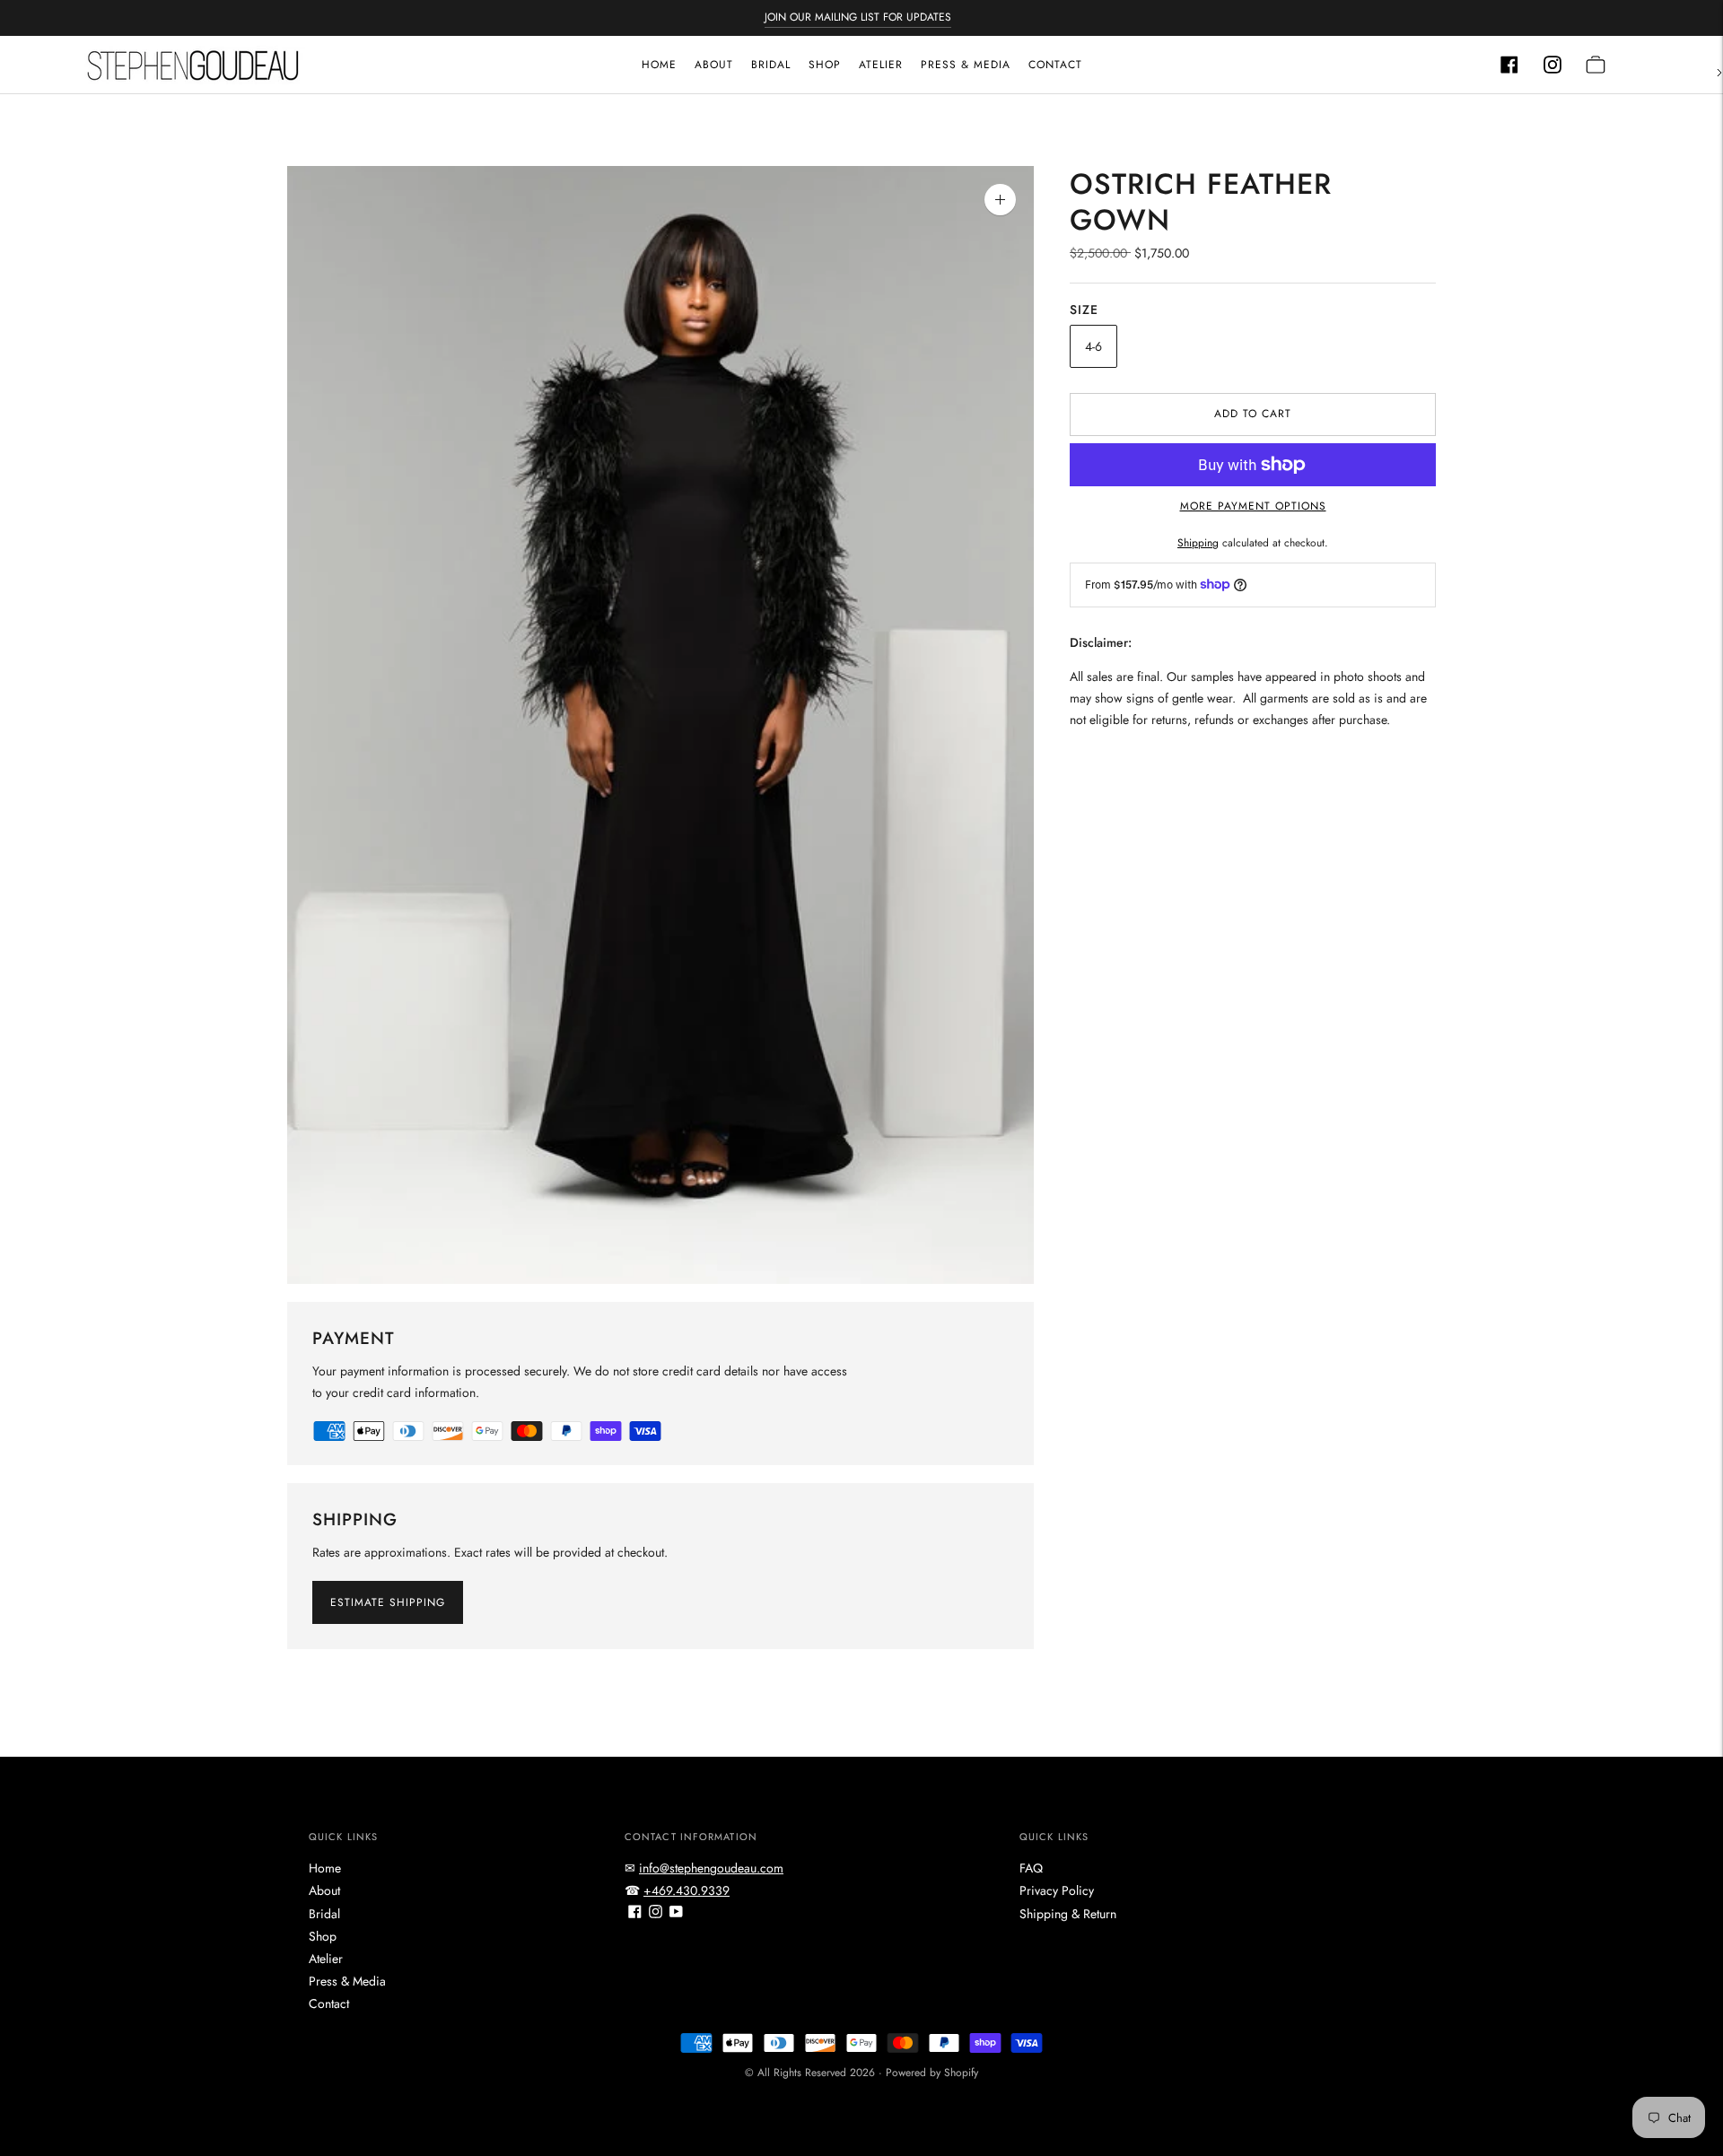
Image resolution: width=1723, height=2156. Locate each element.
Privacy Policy (1057, 1890)
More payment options (1253, 506)
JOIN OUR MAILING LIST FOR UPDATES (858, 17)
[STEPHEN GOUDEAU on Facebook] (635, 1914)
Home (659, 65)
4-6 (1093, 346)
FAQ (1031, 1868)
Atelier (881, 65)
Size (1084, 310)
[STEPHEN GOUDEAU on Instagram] (656, 1914)
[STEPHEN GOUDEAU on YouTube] (676, 1914)
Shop (825, 65)
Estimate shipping (388, 1602)
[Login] (1509, 65)
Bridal (771, 65)
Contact (1055, 65)
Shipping (1198, 543)
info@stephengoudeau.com (711, 1868)
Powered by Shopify (932, 2073)
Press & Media (966, 65)
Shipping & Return (1068, 1914)
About (714, 65)
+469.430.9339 (687, 1890)
